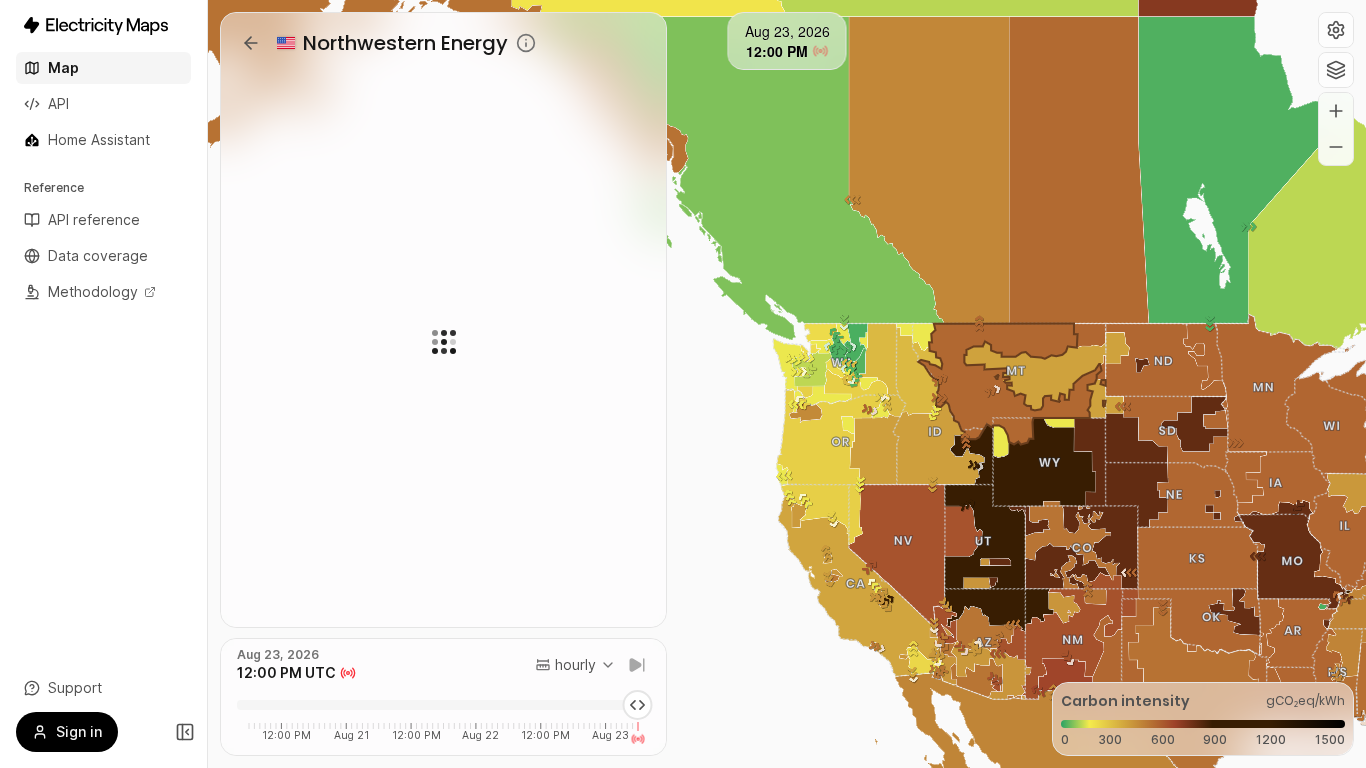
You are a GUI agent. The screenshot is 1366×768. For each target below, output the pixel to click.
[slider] (638, 705)
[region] (787, 384)
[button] (1336, 30)
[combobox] (575, 665)
